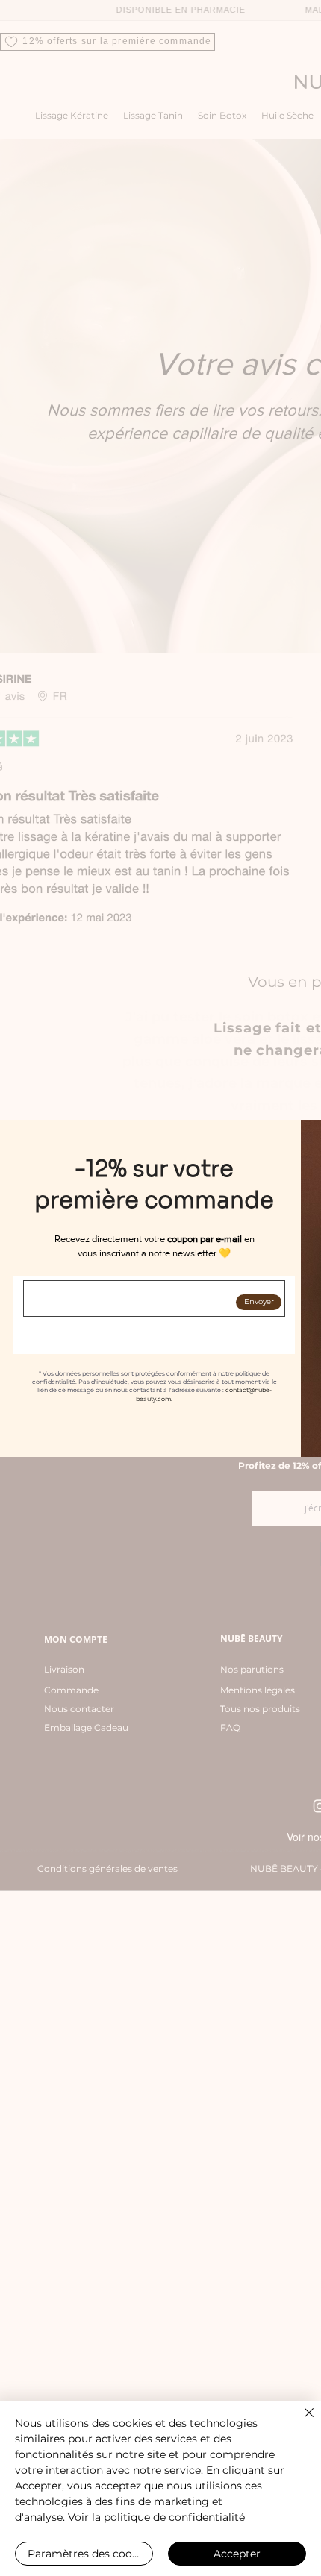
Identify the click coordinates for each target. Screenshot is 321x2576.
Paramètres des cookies (90, 2554)
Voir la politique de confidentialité (156, 2517)
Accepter (237, 2554)
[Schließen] (300, 2422)
